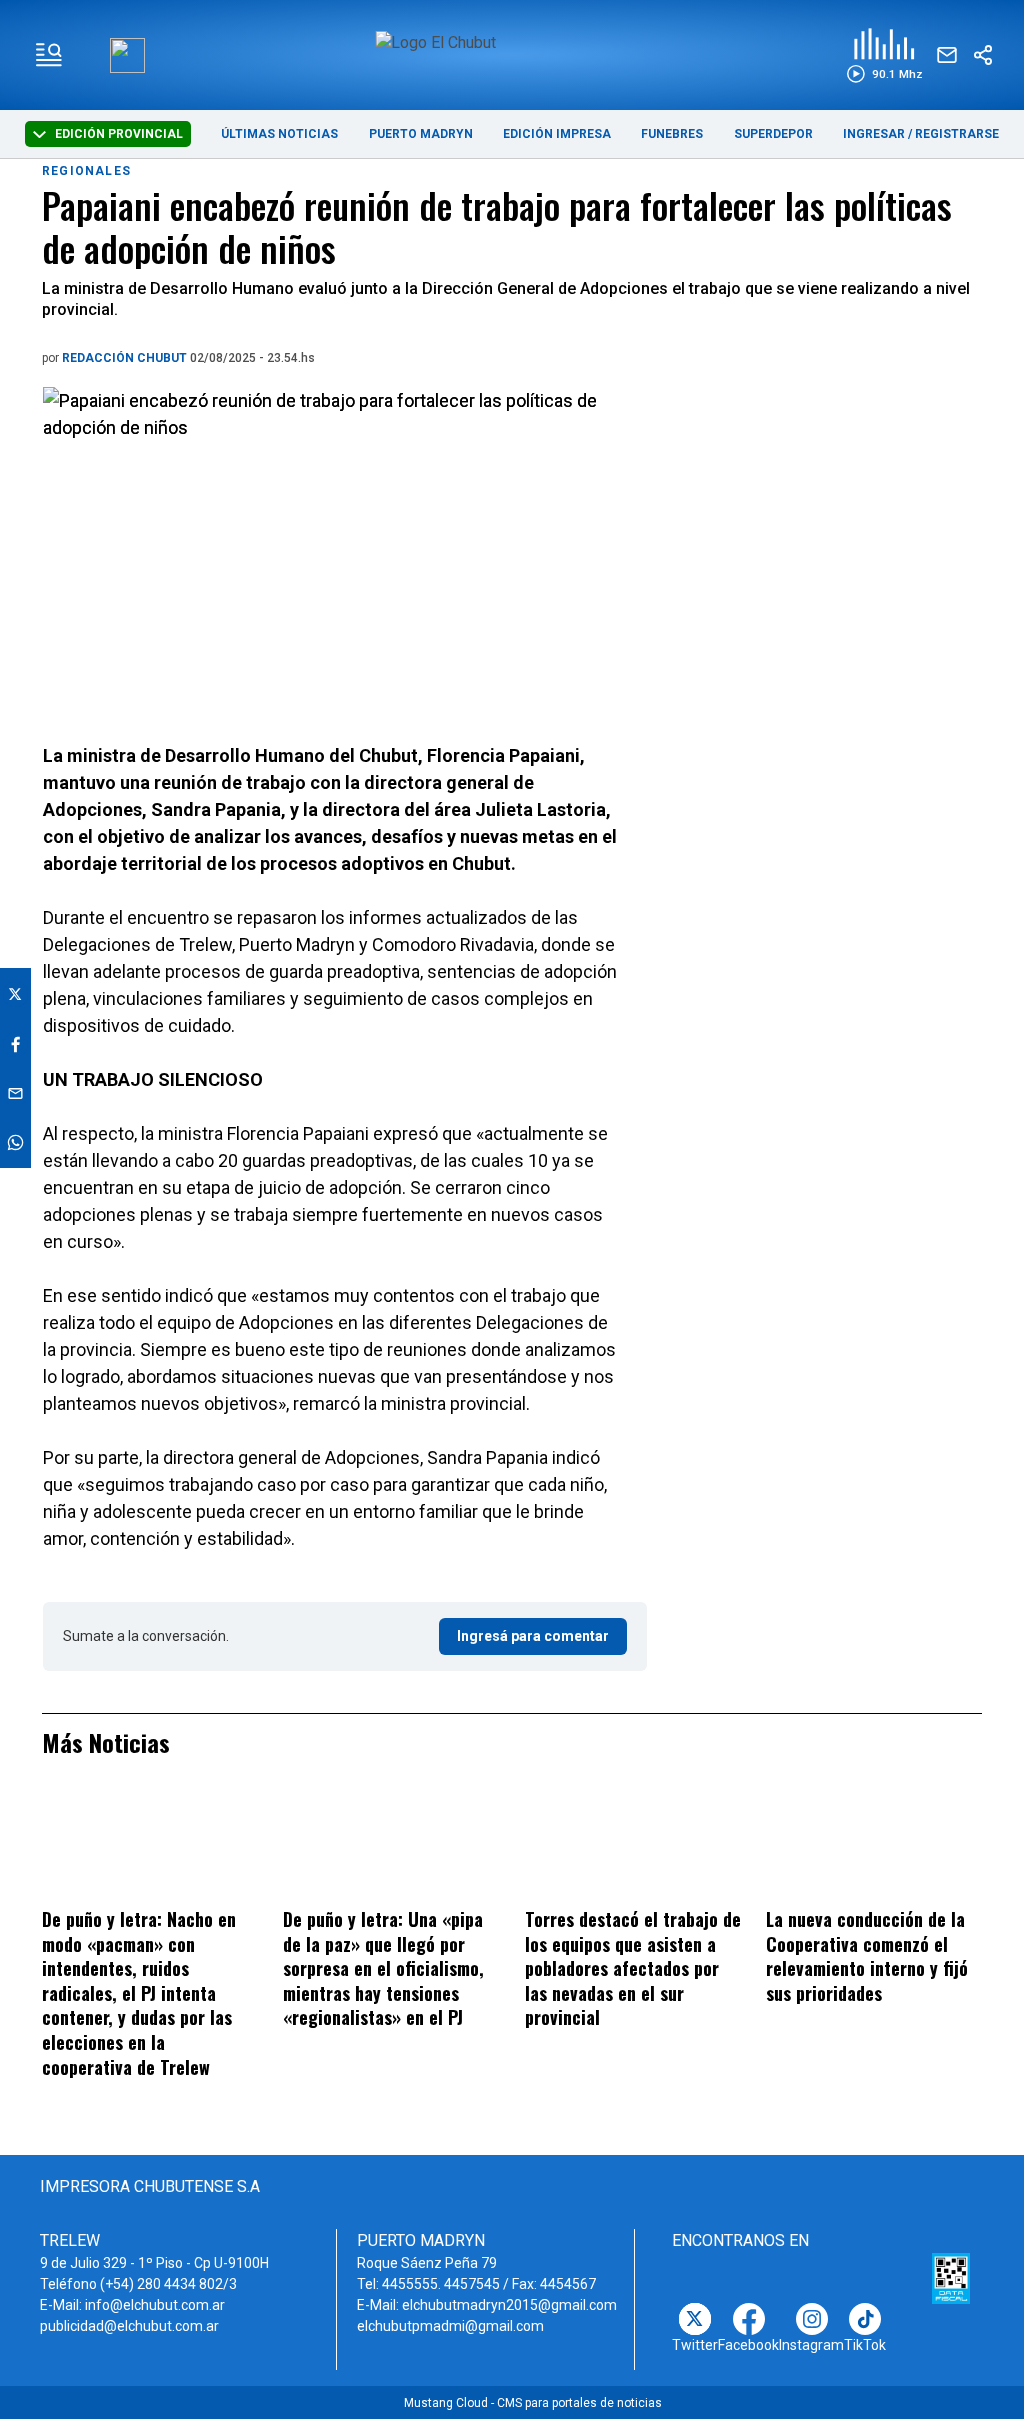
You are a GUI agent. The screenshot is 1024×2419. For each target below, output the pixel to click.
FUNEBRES (672, 134)
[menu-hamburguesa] (49, 55)
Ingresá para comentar (533, 1636)
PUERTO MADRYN (421, 134)
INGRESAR (874, 134)
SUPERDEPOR (773, 134)
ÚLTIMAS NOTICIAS (279, 134)
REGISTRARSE (957, 134)
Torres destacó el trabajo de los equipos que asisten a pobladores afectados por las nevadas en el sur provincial (633, 1968)
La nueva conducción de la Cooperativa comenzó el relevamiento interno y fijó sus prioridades (867, 1956)
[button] (884, 55)
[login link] (127, 55)
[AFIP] (951, 2279)
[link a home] (511, 53)
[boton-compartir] (983, 55)
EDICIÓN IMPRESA (557, 134)
